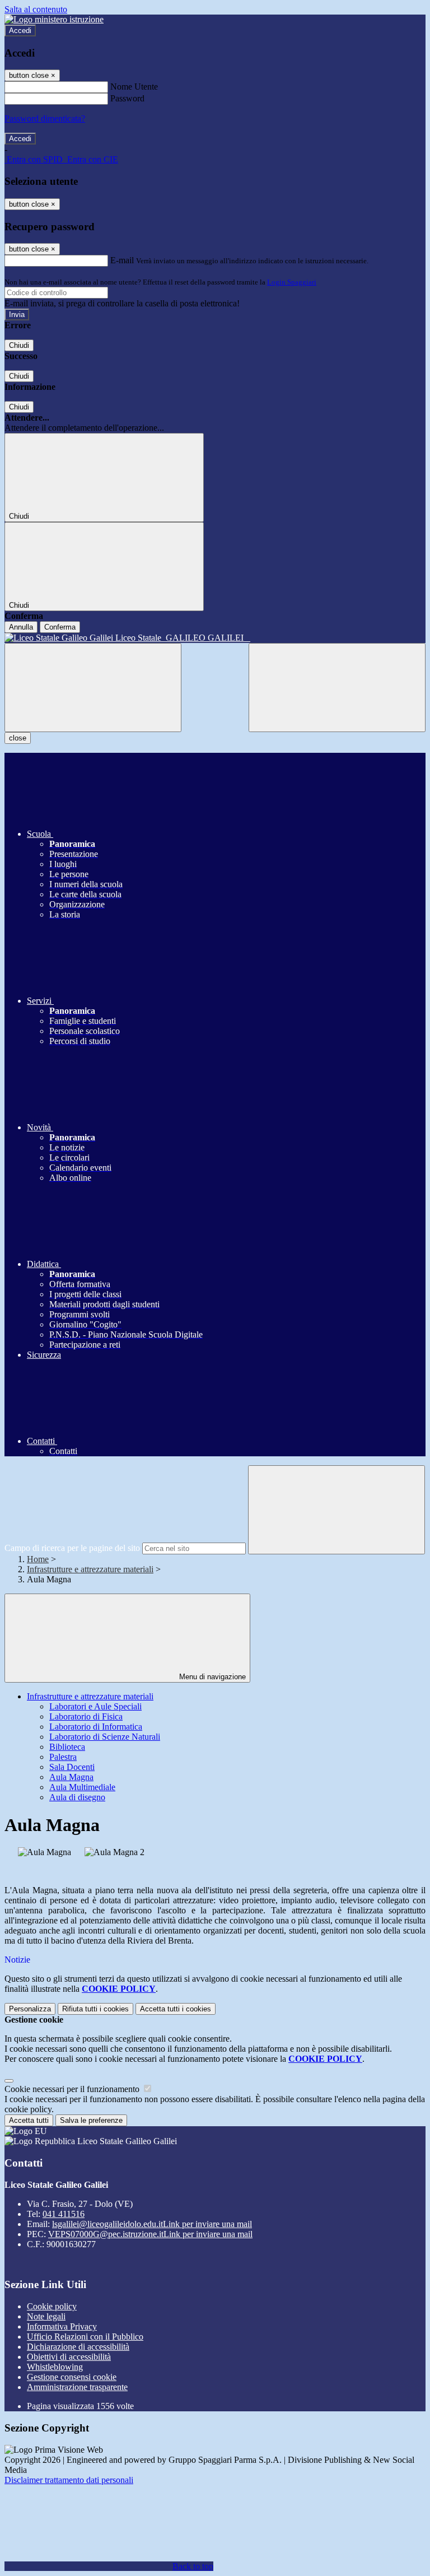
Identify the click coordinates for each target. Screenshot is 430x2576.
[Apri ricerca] (337, 688)
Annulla (21, 627)
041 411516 (64, 2214)
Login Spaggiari (292, 282)
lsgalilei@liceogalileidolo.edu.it (152, 2224)
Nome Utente (134, 87)
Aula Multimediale (82, 1787)
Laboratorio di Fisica (86, 1716)
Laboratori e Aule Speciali (95, 1706)
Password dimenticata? (45, 118)
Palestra (63, 1757)
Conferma (60, 627)
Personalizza (30, 2009)
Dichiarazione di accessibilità (78, 2347)
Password (127, 98)
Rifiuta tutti (95, 2009)
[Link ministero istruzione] (54, 19)
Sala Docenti (72, 1767)
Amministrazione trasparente (77, 2387)
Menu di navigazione (211, 1677)
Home (38, 1559)
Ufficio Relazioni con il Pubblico (85, 2337)
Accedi (20, 31)
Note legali (46, 2316)
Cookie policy (52, 2306)
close (18, 738)
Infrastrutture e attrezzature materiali (90, 1569)
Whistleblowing (55, 2367)
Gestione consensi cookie (72, 2377)
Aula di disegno (77, 1797)
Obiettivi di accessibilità (69, 2357)
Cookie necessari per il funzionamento (73, 2089)
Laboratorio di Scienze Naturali (105, 1737)
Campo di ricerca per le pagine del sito (72, 1548)
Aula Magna (71, 1777)
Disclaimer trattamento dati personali (69, 2480)
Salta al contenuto (36, 9)
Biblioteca (67, 1747)
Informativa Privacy (62, 2326)
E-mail (122, 260)
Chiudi (19, 345)
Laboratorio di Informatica (96, 1727)
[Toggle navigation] (93, 688)
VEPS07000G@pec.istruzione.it (150, 2234)
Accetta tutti (176, 2009)
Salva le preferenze (91, 2120)
